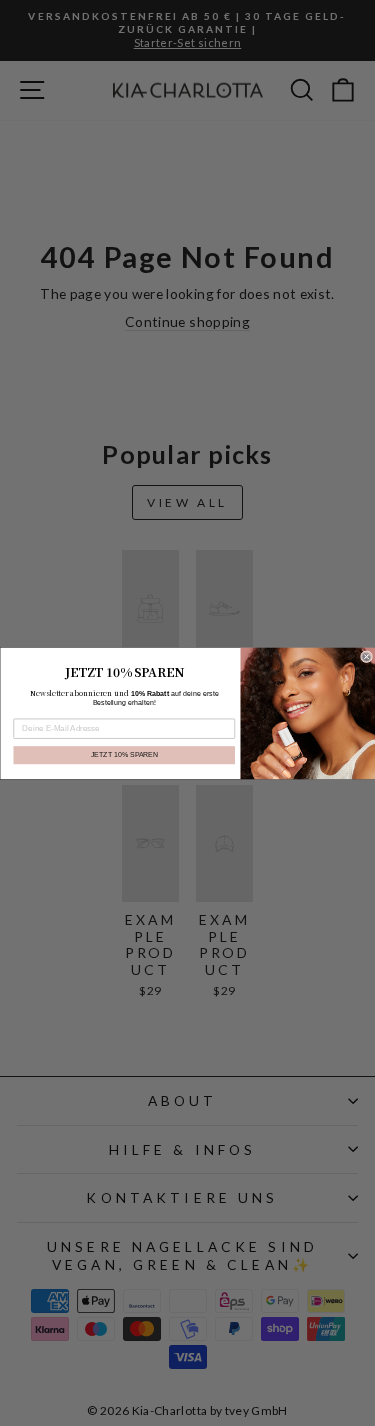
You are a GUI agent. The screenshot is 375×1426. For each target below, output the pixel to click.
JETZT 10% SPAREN (123, 755)
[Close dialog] (366, 656)
